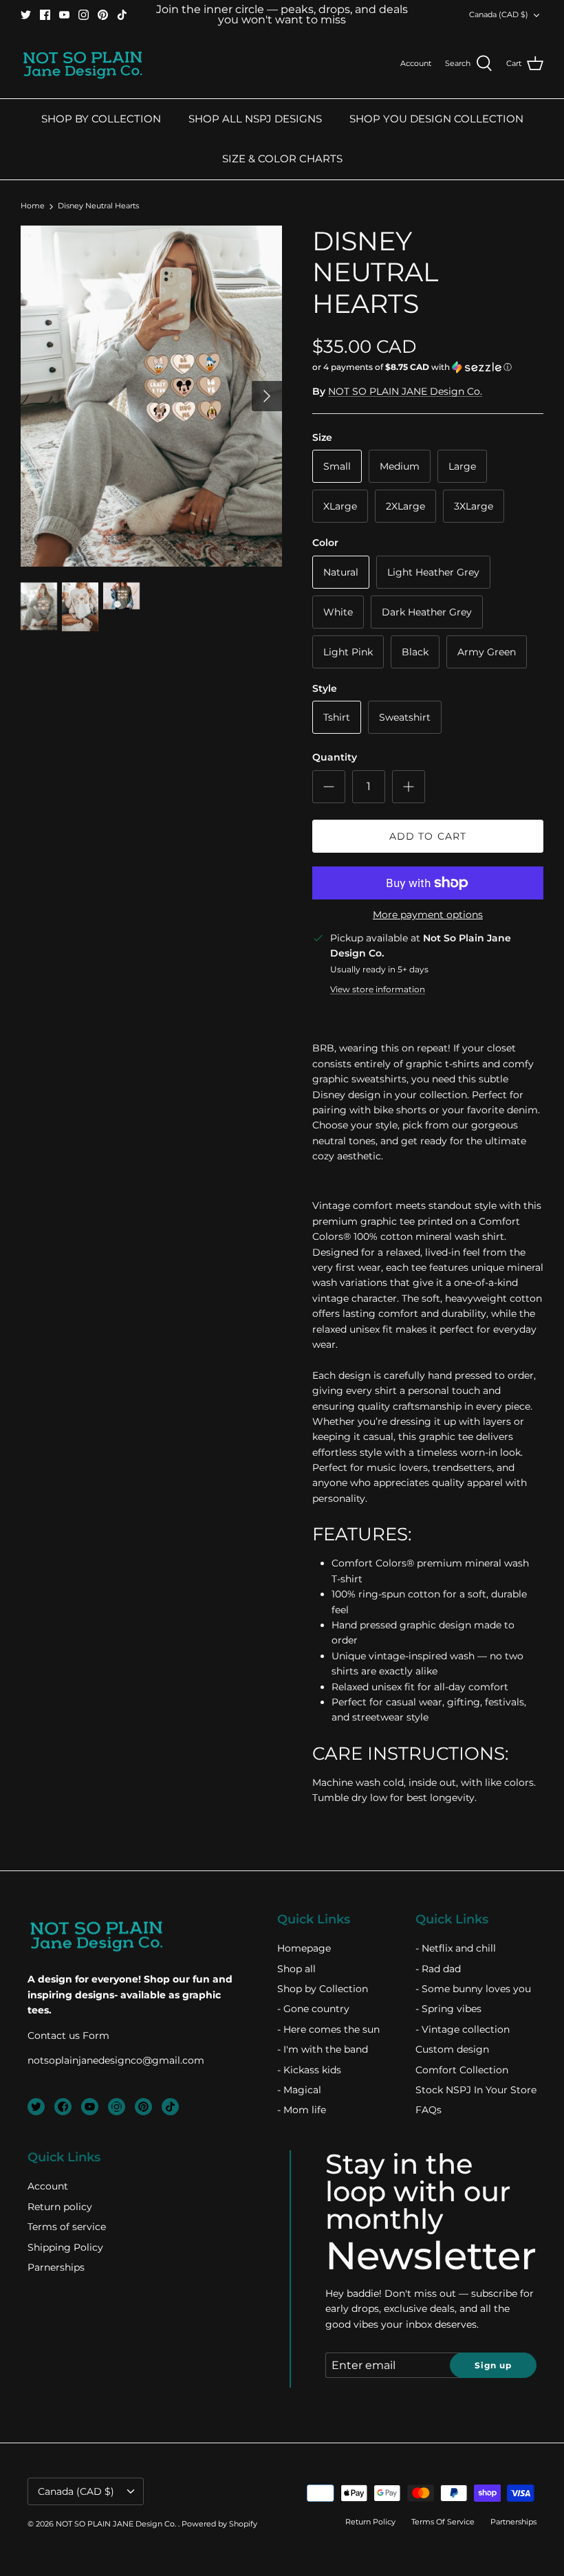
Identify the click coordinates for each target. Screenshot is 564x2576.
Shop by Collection (323, 1989)
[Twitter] (26, 15)
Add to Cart (428, 836)
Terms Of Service (443, 2522)
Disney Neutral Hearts (98, 206)
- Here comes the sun (328, 2029)
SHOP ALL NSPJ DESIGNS (255, 119)
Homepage (304, 1948)
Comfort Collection (462, 2070)
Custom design (452, 2049)
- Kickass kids (309, 2070)
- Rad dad (438, 1969)
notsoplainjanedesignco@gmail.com (116, 2060)
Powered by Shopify (219, 2524)
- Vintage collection (463, 2029)
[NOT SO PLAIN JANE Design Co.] (83, 64)
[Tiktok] (122, 15)
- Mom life (302, 2110)
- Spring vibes (448, 2009)
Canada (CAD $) (499, 14)
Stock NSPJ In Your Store (476, 2090)
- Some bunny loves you (473, 1989)
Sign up (493, 2365)
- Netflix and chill (456, 1948)
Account (48, 2186)
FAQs (429, 2110)
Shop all (296, 1969)
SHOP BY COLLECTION (101, 119)
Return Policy (370, 2522)
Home (33, 206)
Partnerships (513, 2522)
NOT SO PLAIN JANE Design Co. (405, 391)
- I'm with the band (323, 2049)
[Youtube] (64, 15)
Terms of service (67, 2227)
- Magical (299, 2090)
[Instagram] (84, 15)
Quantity (335, 757)
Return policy (60, 2207)
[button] (412, 367)
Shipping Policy (65, 2247)
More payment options (428, 915)
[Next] (267, 396)
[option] (151, 396)
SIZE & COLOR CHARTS (282, 159)
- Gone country (313, 2009)
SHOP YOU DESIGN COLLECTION (436, 119)
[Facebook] (45, 15)
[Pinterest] (103, 15)
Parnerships (56, 2267)
